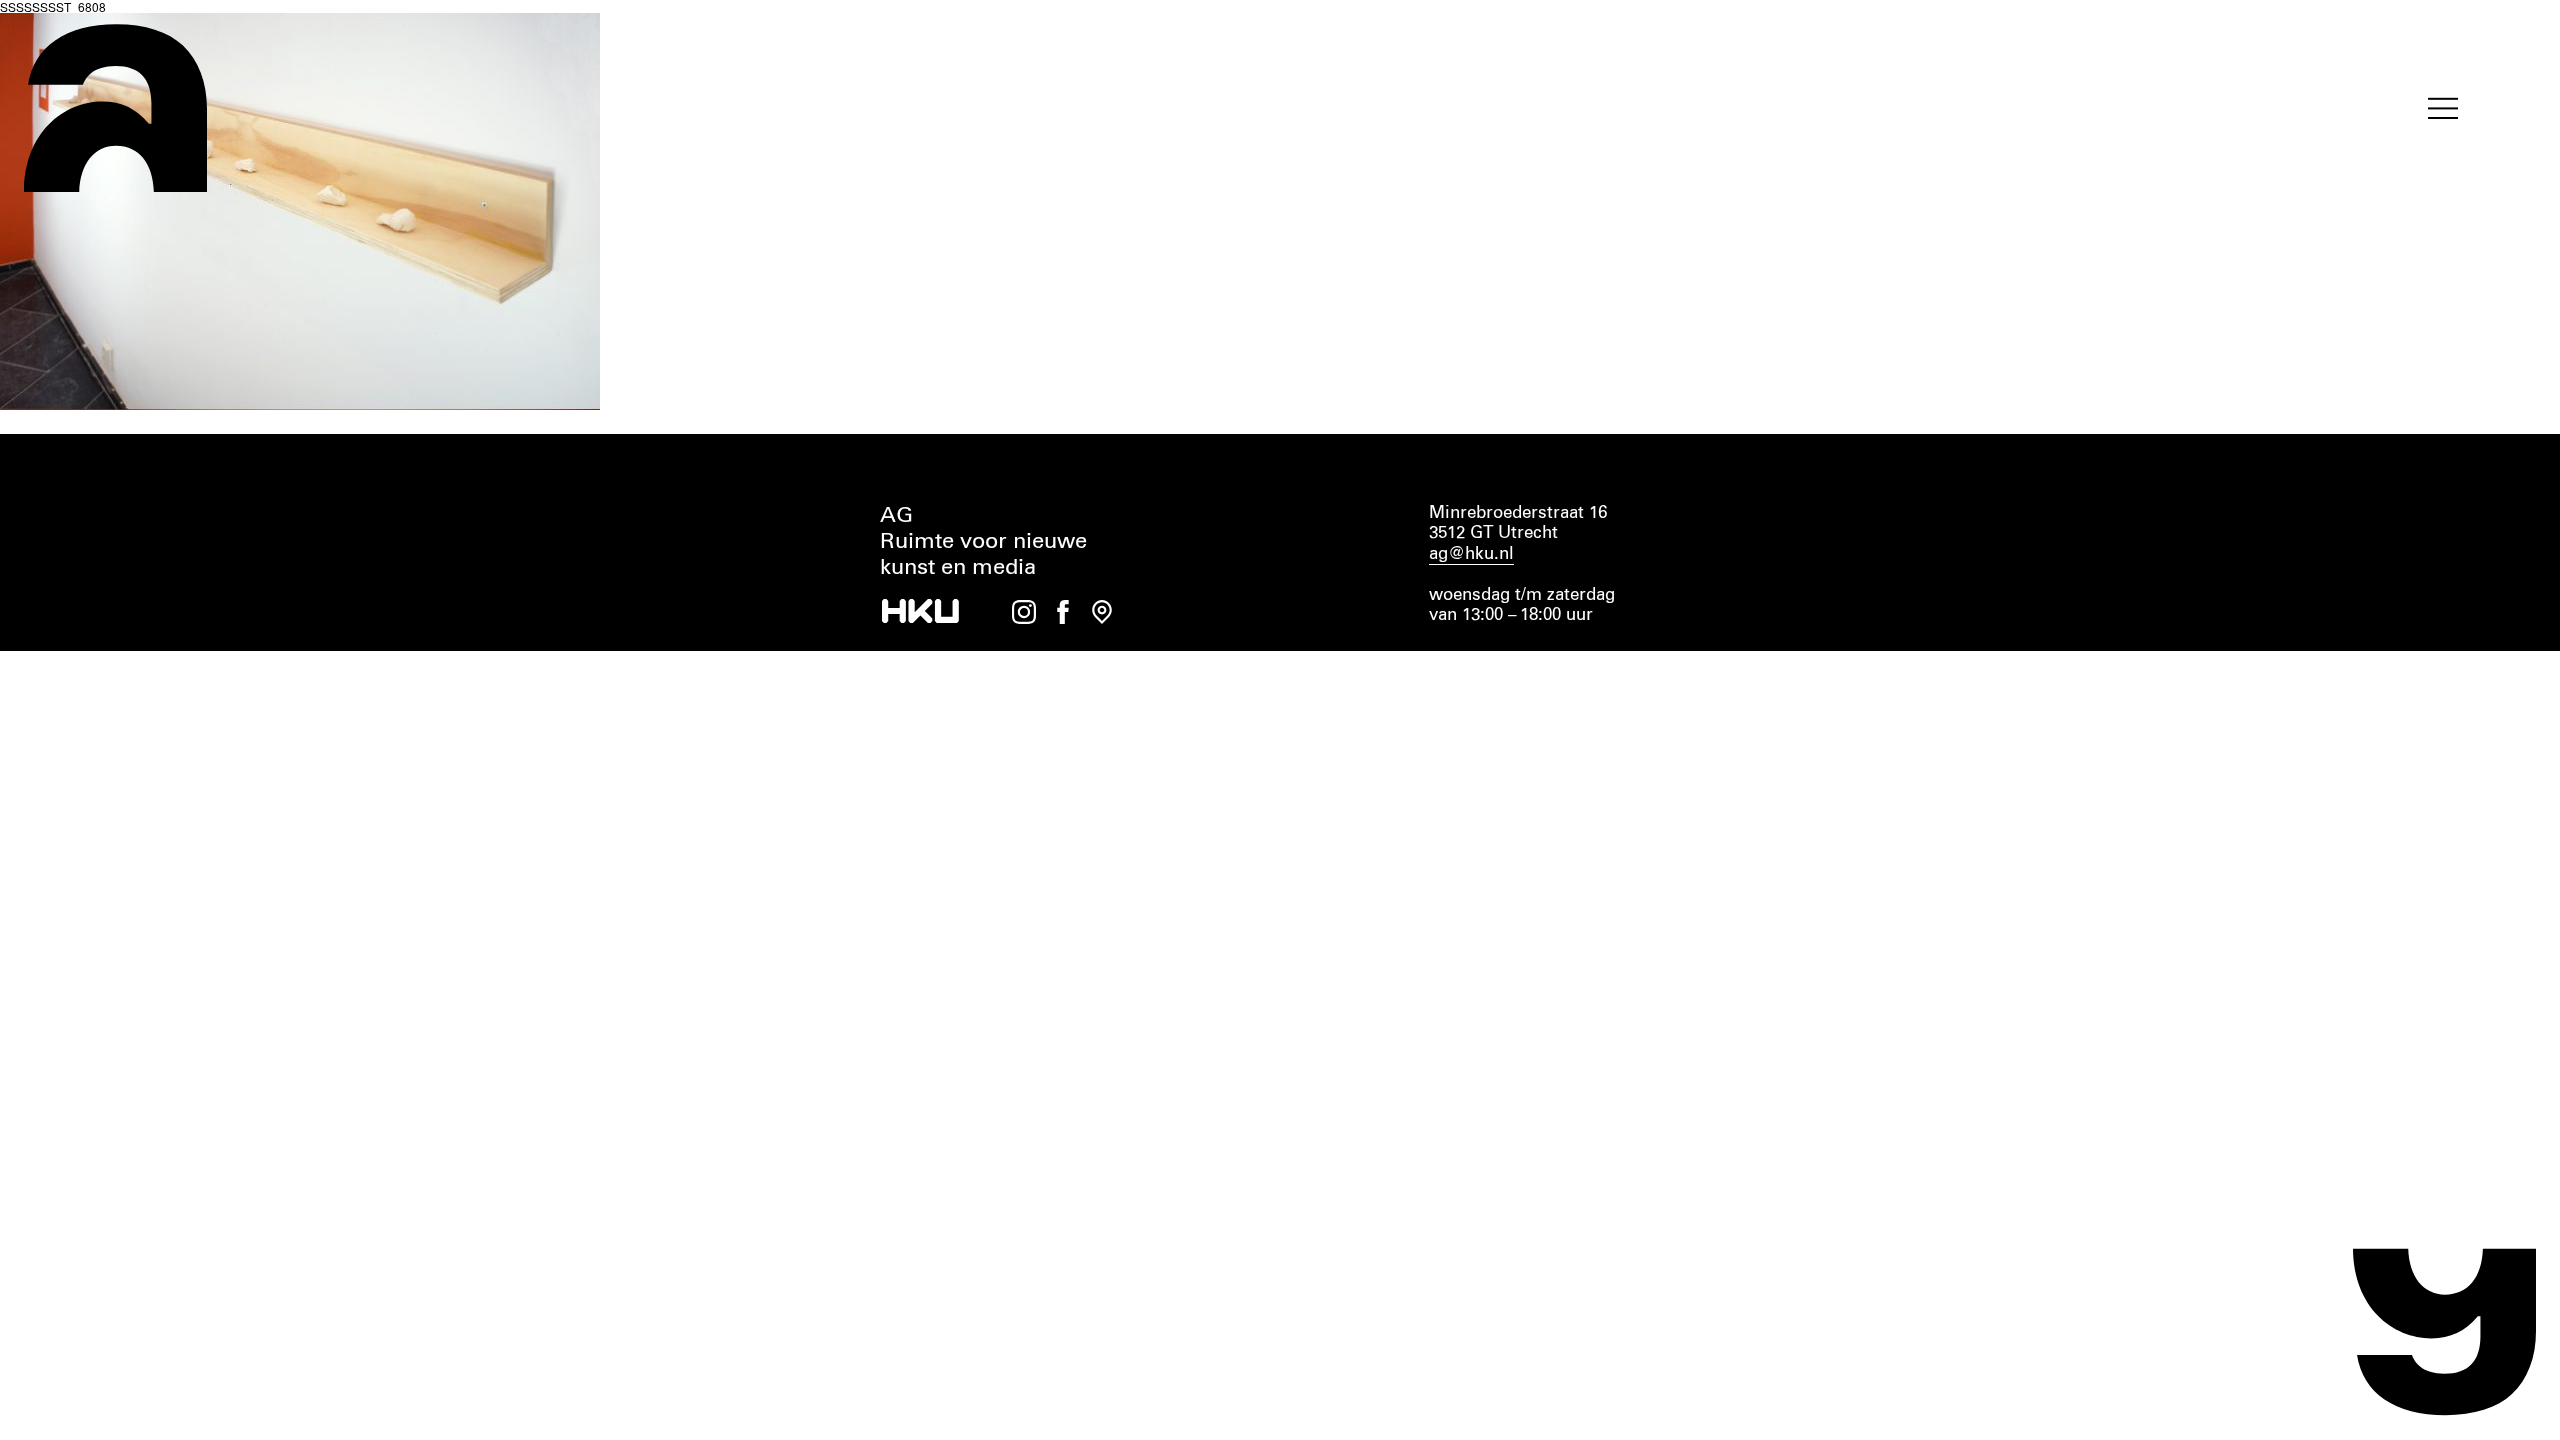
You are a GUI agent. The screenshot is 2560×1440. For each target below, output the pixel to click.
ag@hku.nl (1471, 554)
